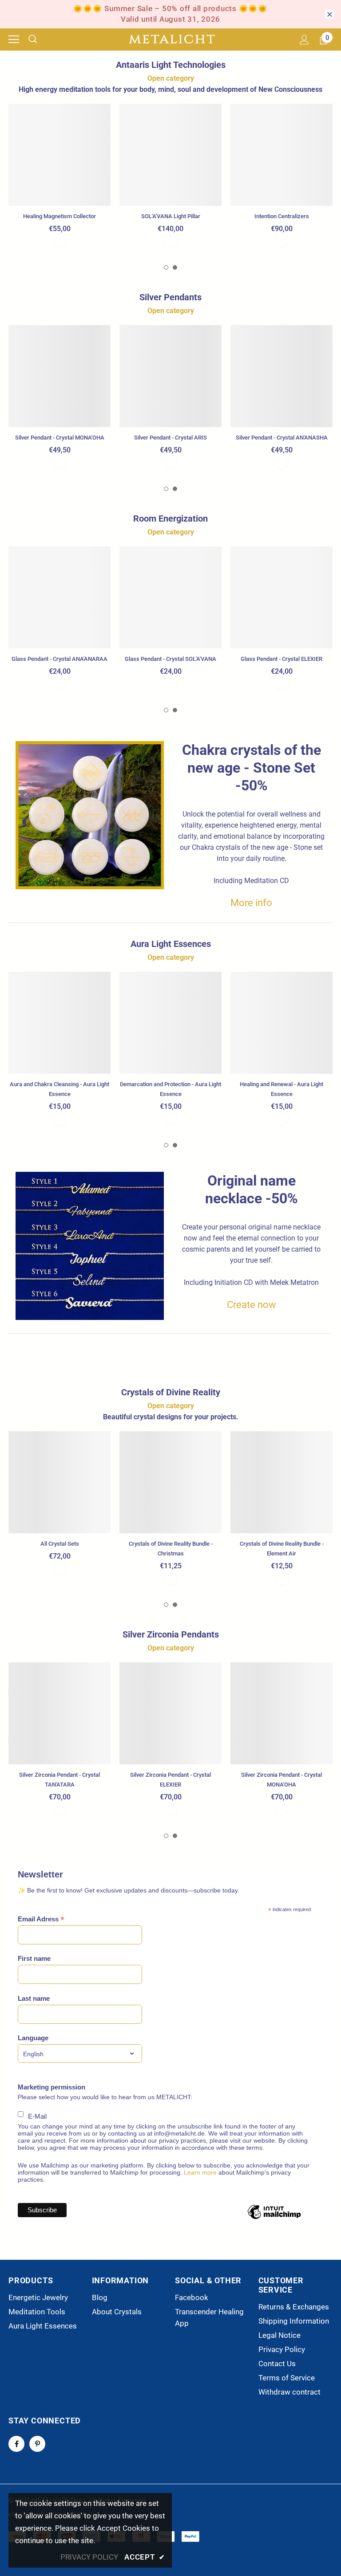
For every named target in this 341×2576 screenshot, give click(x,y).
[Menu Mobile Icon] (14, 39)
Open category (171, 78)
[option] (59, 176)
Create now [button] (252, 1305)
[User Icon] (304, 40)
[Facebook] (16, 2444)
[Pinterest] (37, 2444)
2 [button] (175, 267)
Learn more (200, 2172)
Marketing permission (52, 2087)
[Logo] (172, 39)
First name (34, 1958)
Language (33, 2038)
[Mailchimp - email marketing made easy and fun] (274, 2219)
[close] (329, 14)
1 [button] (166, 267)
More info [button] (251, 903)
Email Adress (41, 1919)
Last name (34, 1998)
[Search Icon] (40, 39)
